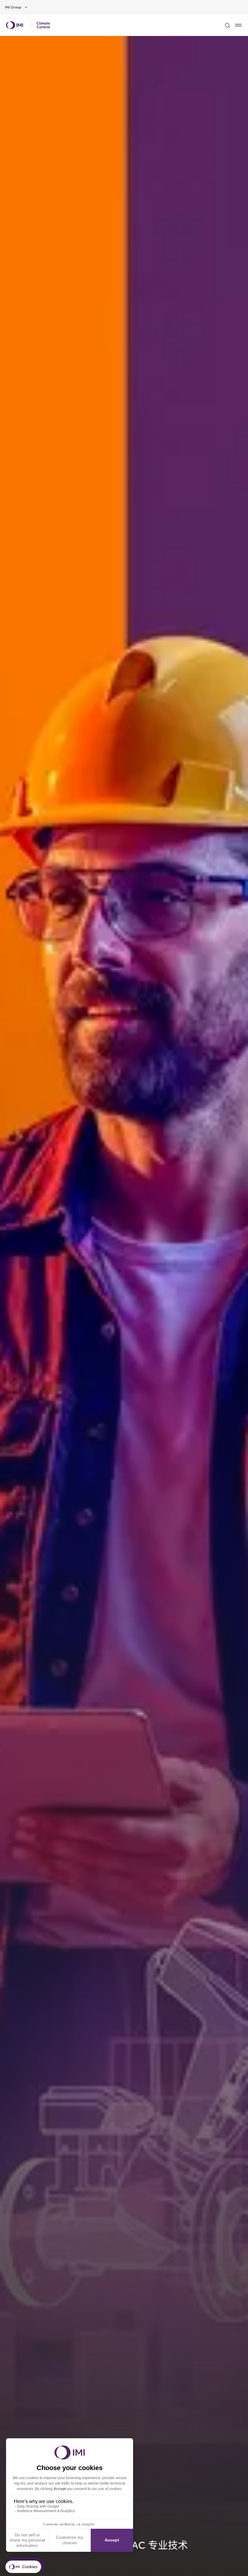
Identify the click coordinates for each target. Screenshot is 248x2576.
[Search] (227, 25)
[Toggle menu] (238, 25)
